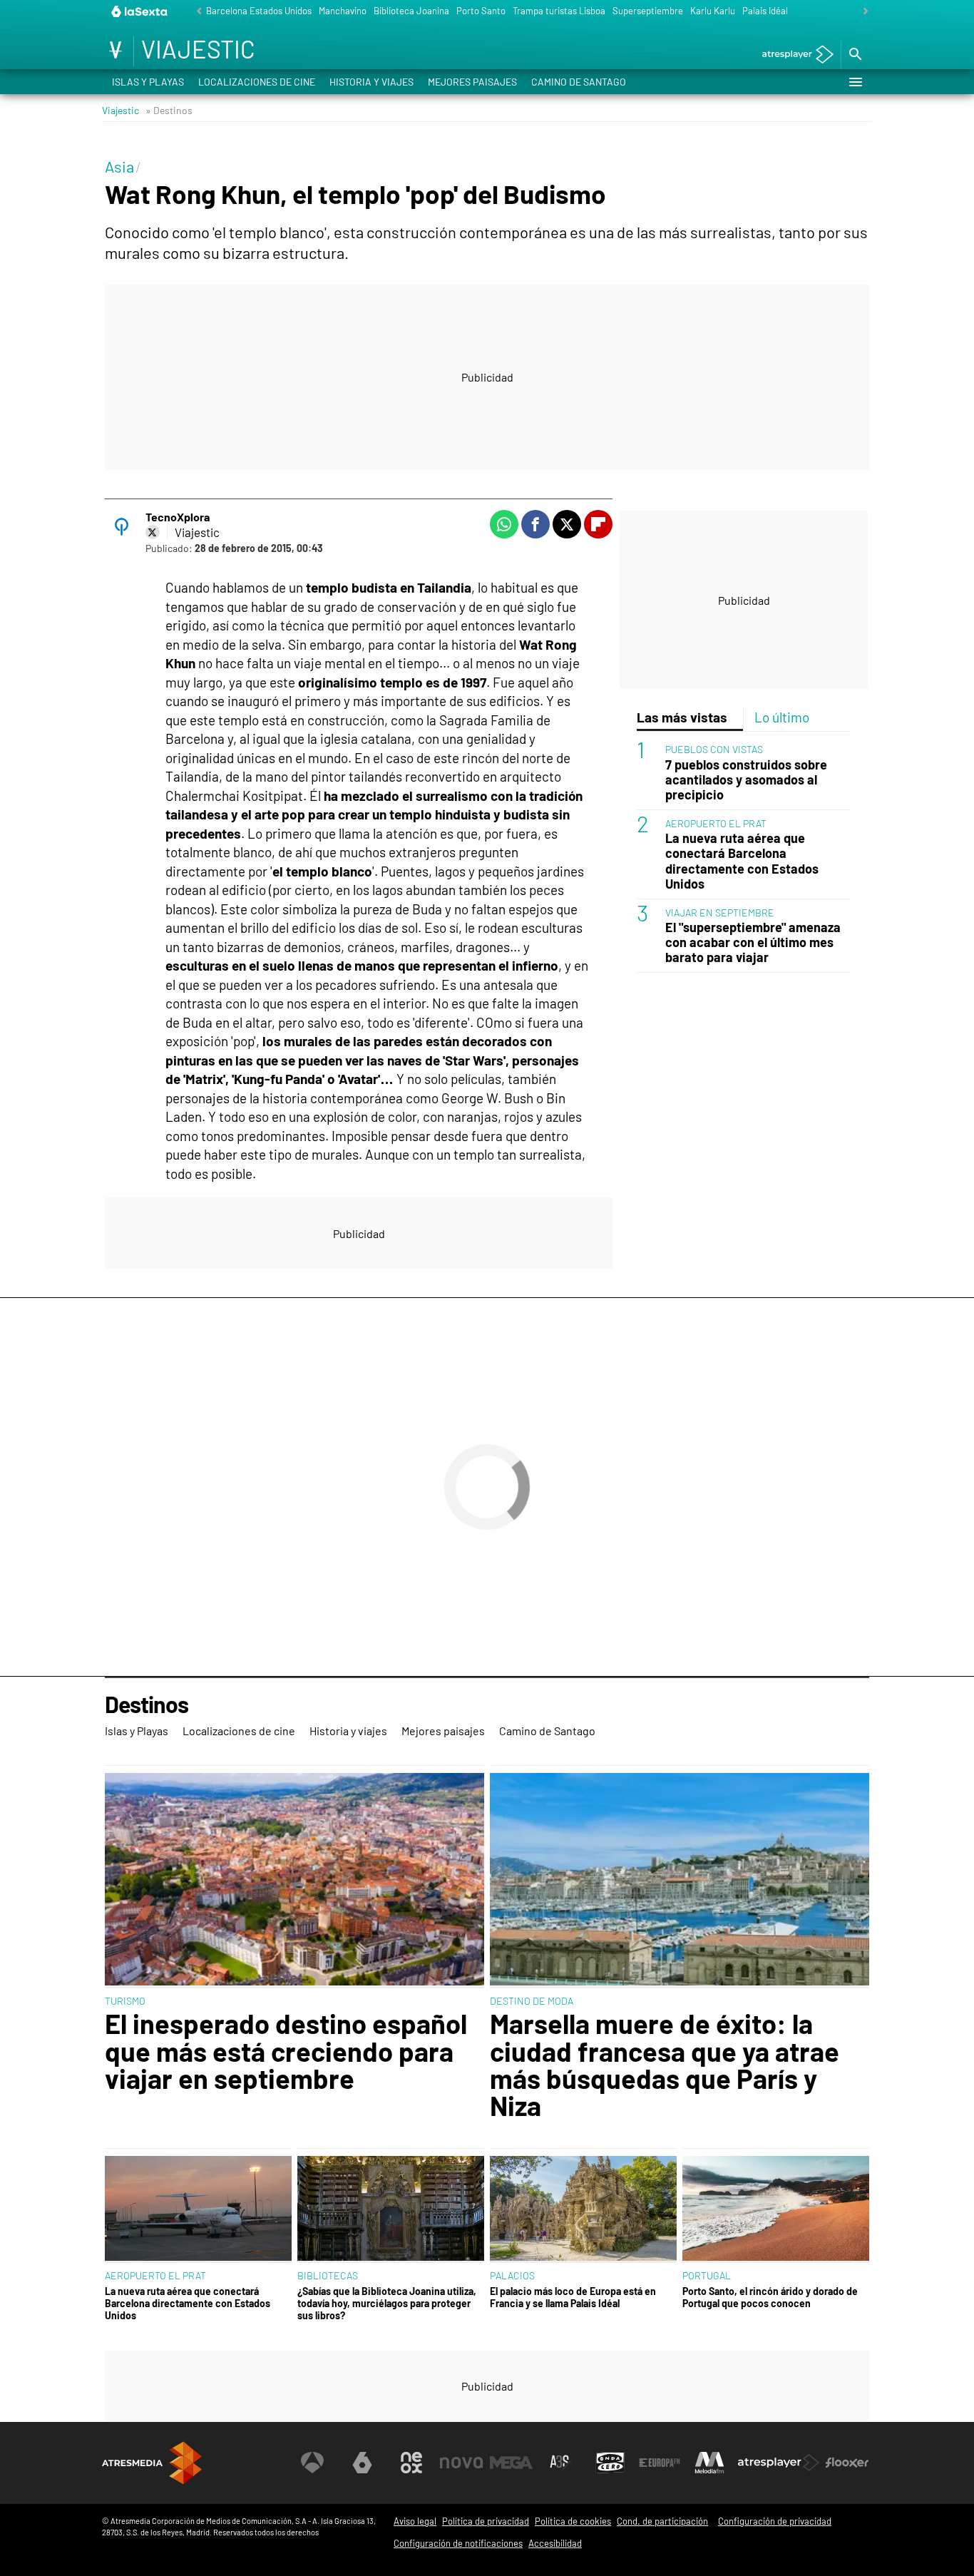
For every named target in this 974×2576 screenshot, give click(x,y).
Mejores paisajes (472, 82)
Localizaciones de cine (257, 82)
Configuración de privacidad (775, 2521)
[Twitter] (153, 532)
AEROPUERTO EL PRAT (716, 823)
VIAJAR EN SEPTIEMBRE (720, 913)
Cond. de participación (662, 2521)
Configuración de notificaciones (458, 2543)
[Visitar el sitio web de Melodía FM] (709, 2463)
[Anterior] (195, 12)
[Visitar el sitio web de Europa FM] (660, 2463)
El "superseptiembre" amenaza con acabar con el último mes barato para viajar (753, 942)
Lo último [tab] (782, 717)
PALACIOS (512, 2275)
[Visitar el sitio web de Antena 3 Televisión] (312, 2463)
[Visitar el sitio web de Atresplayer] (779, 2463)
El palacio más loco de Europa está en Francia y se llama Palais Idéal (573, 2297)
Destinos (147, 1705)
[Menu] (855, 82)
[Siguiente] (862, 12)
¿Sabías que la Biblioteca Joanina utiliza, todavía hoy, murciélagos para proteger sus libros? (387, 2304)
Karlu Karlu (713, 11)
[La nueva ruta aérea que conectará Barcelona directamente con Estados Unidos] (198, 2210)
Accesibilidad (555, 2543)
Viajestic (121, 110)
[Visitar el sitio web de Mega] (511, 2463)
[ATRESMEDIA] (152, 2463)
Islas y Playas (148, 82)
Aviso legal (415, 2521)
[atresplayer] (793, 55)
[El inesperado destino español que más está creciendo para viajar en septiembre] (294, 1881)
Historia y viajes (371, 82)
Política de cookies (573, 2521)
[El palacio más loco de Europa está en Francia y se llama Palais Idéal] (583, 2210)
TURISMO (125, 2001)
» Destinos (169, 110)
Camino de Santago (579, 82)
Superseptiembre (648, 11)
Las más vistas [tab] (682, 717)
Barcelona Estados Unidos (259, 11)
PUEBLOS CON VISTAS (714, 750)
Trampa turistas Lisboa (559, 11)
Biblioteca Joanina (411, 11)
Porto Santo (481, 11)
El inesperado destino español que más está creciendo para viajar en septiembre (286, 2051)
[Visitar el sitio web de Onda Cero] (610, 2463)
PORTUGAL (707, 2275)
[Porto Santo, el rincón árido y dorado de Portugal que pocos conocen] (776, 2210)
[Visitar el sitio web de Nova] (461, 2463)
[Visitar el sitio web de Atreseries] (560, 2463)
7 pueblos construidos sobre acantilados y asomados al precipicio (746, 780)
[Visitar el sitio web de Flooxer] (847, 2463)
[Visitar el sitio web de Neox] (411, 2463)
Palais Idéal (765, 11)
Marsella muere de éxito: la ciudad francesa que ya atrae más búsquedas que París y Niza (665, 2065)
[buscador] (855, 55)
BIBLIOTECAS (328, 2275)
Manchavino (343, 11)
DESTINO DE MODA (532, 2001)
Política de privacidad (486, 2521)
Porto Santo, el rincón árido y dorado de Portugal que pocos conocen (770, 2297)
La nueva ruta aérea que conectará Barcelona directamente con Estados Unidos (742, 862)
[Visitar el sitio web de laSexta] (362, 2463)
